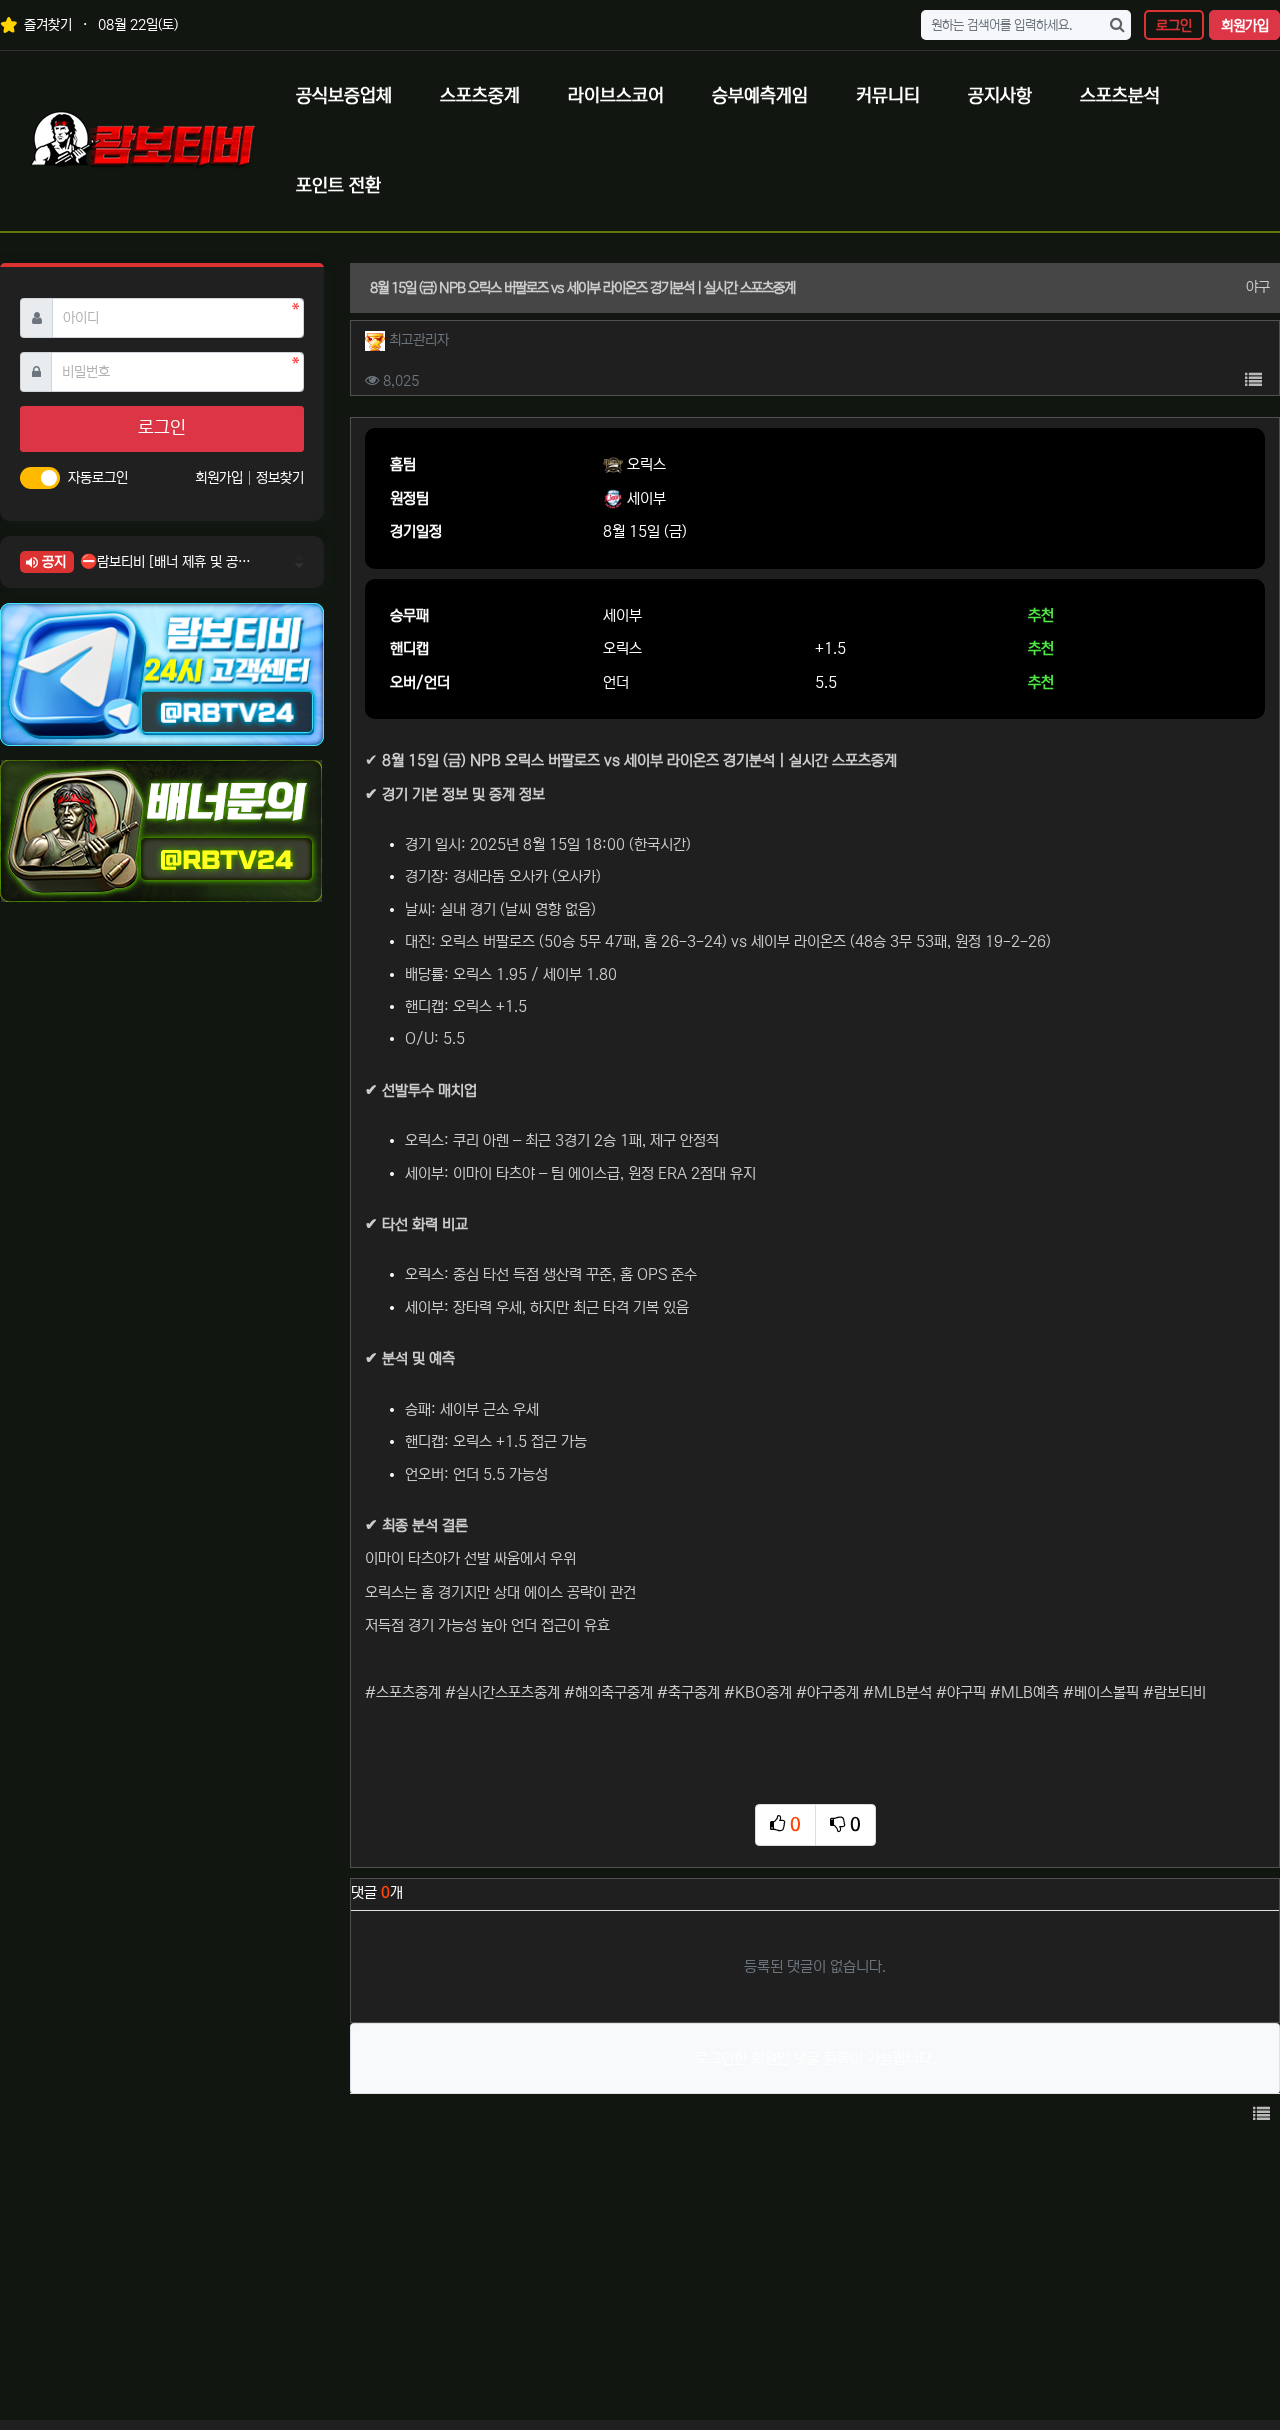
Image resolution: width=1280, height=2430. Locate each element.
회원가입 (1245, 26)
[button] (1253, 381)
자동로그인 (98, 478)
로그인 (1174, 26)
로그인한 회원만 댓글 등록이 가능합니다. (815, 2058)
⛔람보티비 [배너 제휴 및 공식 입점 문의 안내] (165, 562)
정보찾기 (280, 478)
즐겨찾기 (46, 25)
